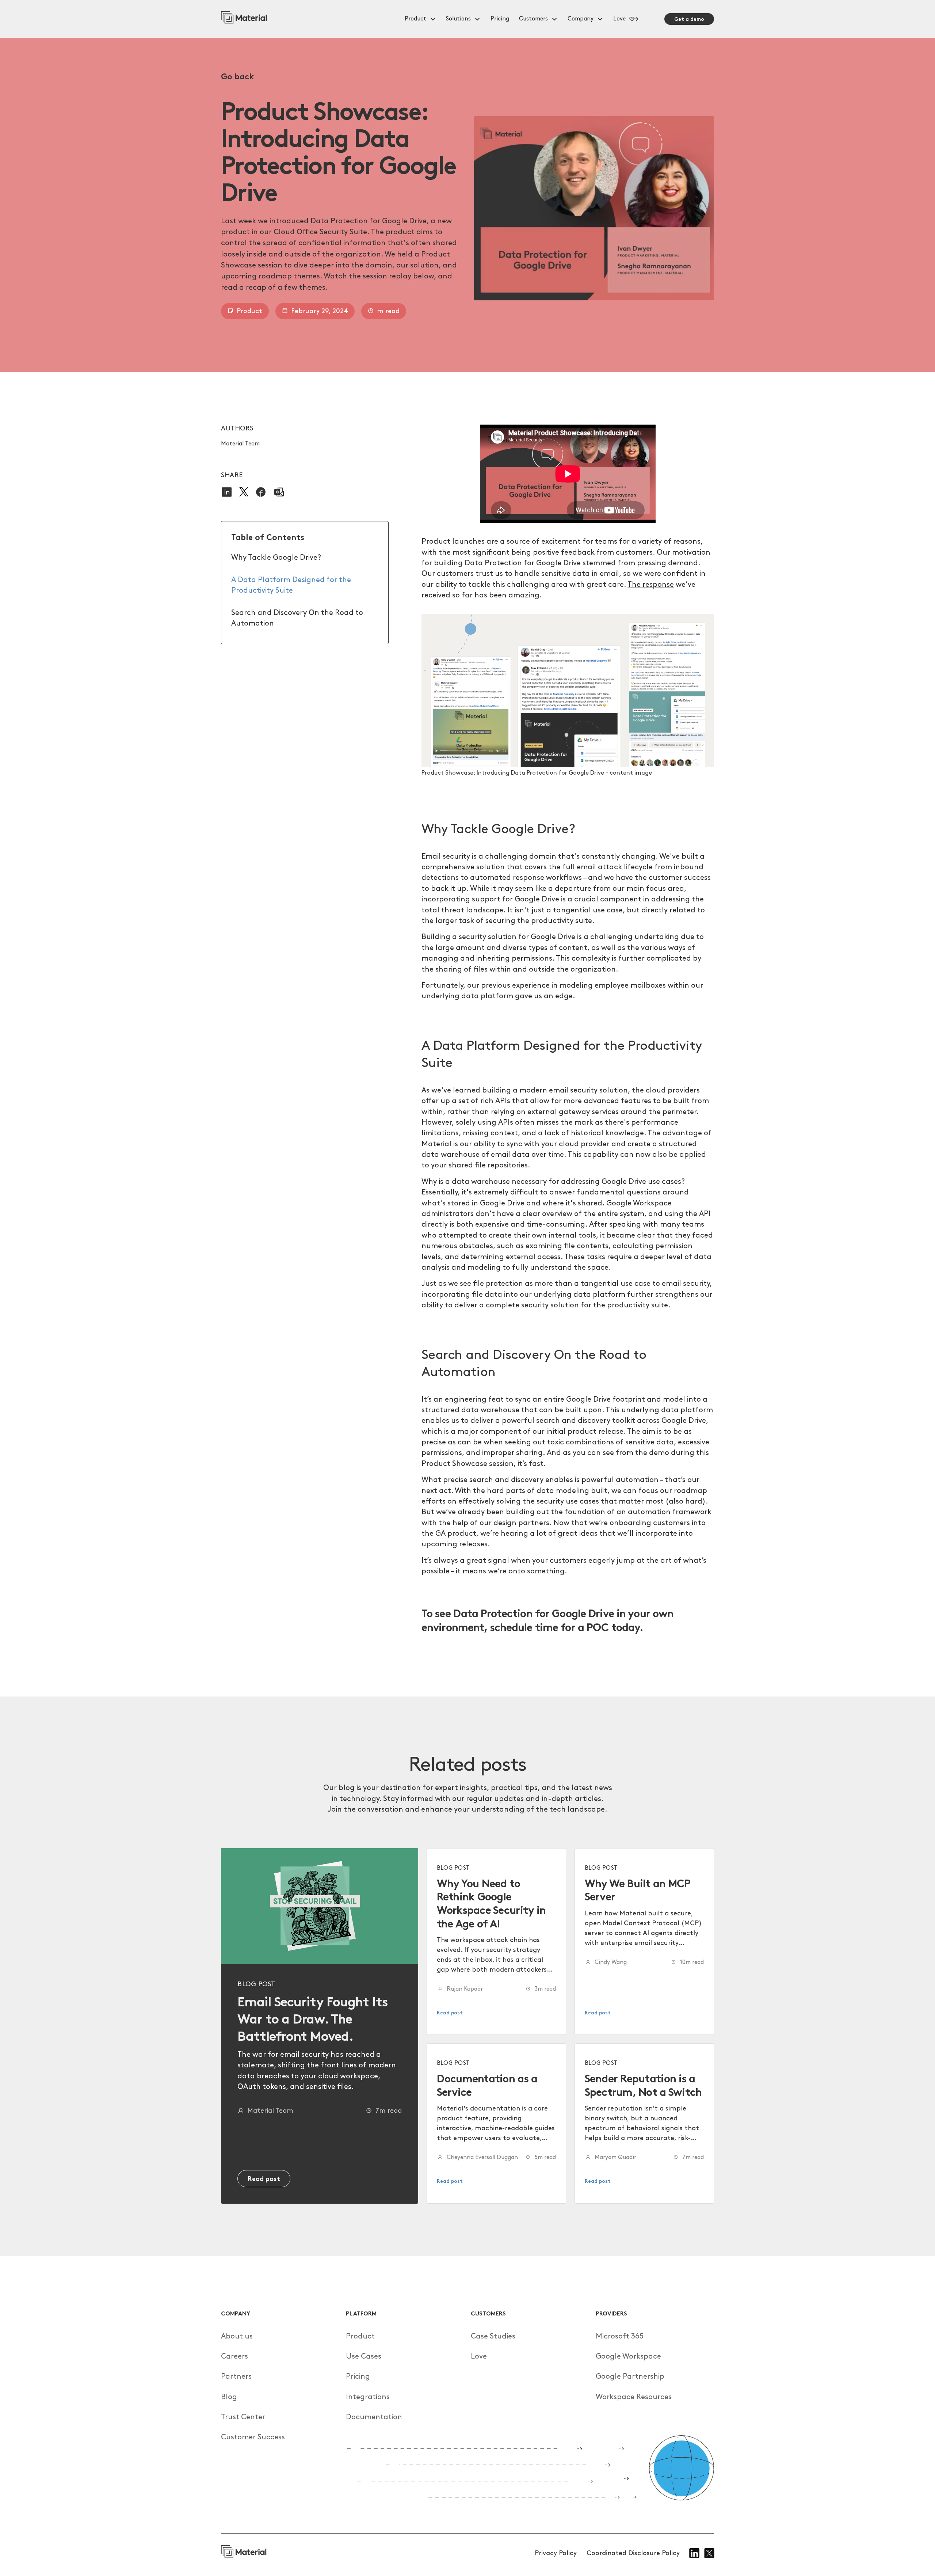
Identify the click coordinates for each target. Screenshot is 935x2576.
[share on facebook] (261, 492)
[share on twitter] (244, 492)
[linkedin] (694, 2553)
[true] (244, 19)
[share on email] (279, 492)
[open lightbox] (568, 690)
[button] (421, 19)
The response (651, 585)
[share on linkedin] (227, 492)
